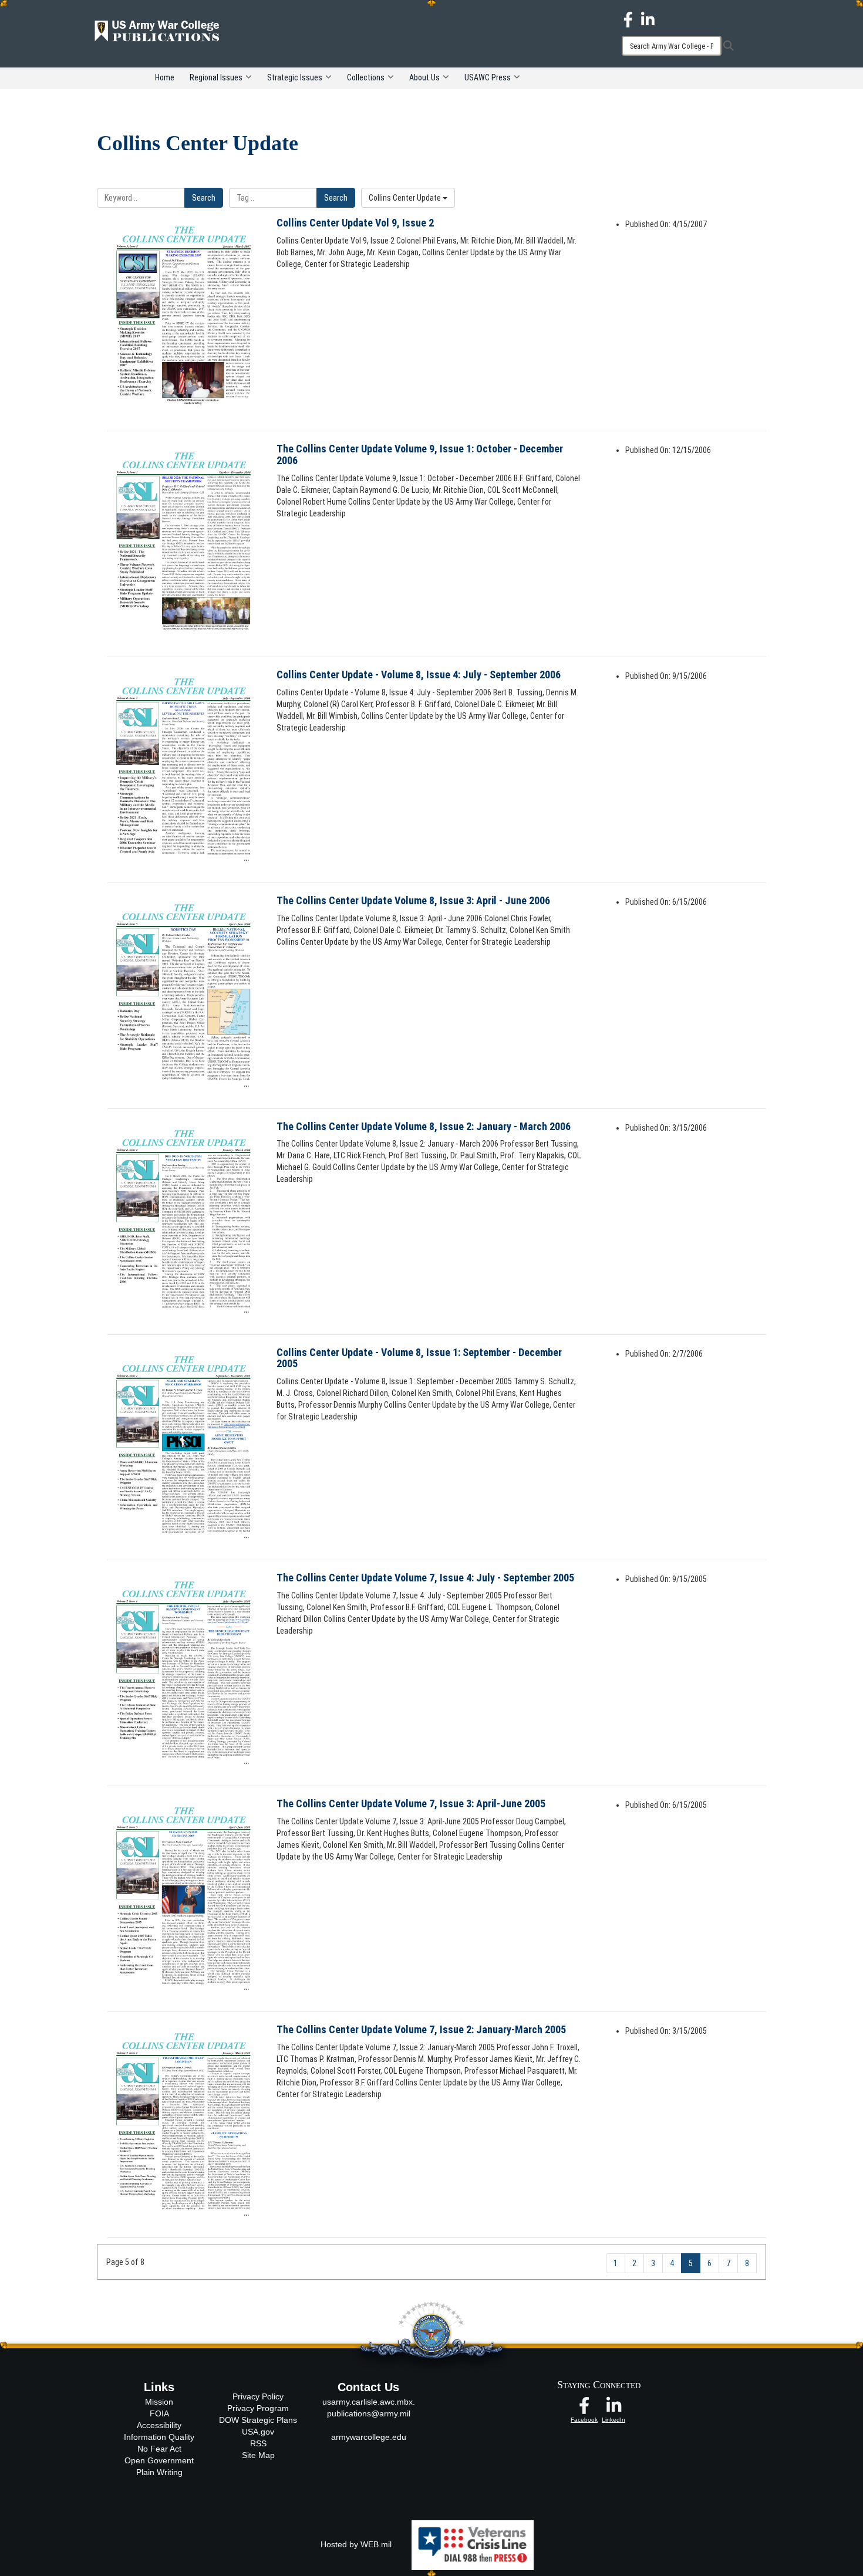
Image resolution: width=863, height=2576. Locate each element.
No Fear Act (159, 2449)
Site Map (258, 2455)
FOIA (159, 2413)
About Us (424, 77)
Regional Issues (216, 77)
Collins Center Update (406, 198)
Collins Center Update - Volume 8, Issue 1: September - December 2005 (419, 1358)
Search (204, 198)
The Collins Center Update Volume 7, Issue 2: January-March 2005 (421, 2029)
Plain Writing (159, 2472)
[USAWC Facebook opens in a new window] (628, 19)
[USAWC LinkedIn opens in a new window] (648, 19)
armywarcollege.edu (369, 2437)
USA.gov (258, 2432)
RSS (258, 2443)
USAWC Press (488, 77)
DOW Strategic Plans (258, 2420)
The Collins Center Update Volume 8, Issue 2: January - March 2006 (424, 1126)
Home (165, 77)
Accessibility (159, 2425)
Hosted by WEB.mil (356, 2544)
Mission (159, 2402)
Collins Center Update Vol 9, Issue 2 (355, 223)
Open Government (159, 2460)
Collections (366, 77)
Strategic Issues (295, 77)
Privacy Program (258, 2408)
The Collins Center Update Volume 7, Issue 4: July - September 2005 (425, 1578)
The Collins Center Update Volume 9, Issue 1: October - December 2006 (420, 454)
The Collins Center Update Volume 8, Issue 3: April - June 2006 (413, 900)
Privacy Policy (258, 2396)
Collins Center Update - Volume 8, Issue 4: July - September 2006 (419, 675)
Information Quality (159, 2437)
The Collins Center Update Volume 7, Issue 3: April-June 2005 (411, 1803)
